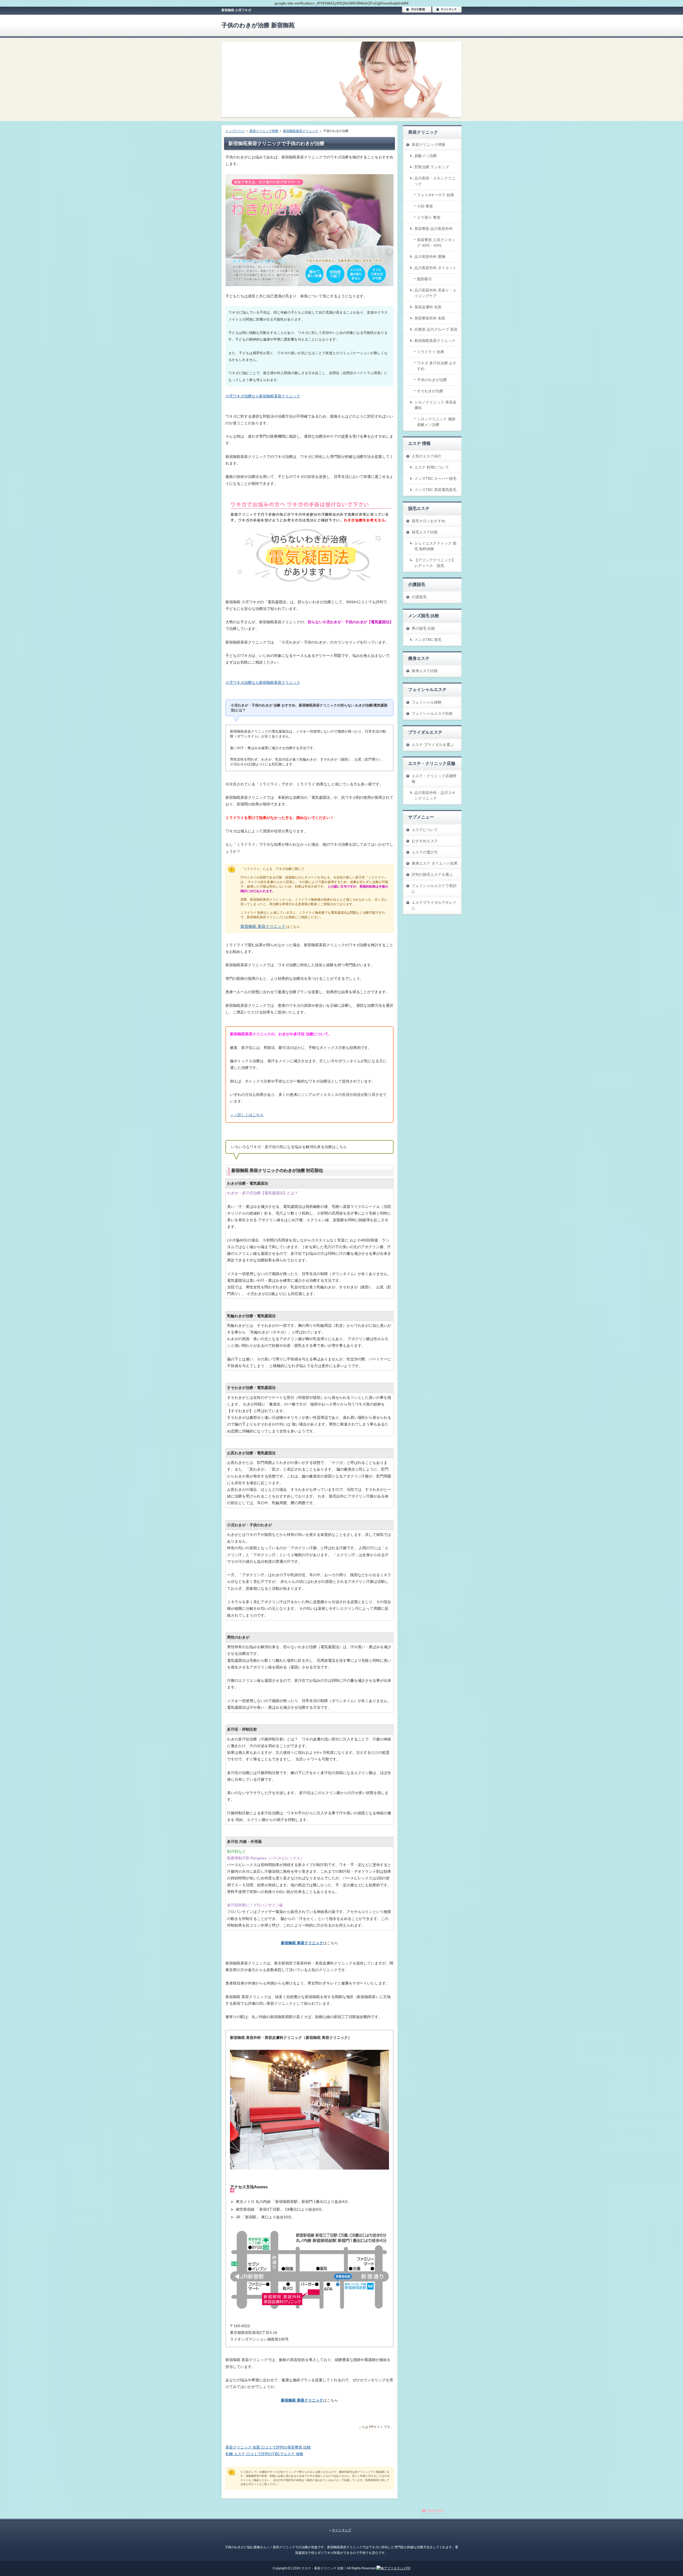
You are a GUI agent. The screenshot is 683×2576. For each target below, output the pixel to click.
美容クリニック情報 (428, 145)
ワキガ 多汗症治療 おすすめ (437, 366)
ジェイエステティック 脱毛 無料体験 (435, 546)
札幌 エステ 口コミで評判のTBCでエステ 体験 (264, 2454)
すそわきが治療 (430, 391)
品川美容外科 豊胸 (430, 257)
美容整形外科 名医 (430, 318)
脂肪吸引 (424, 279)
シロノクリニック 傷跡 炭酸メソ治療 (436, 422)
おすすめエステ (425, 841)
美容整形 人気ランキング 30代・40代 (436, 243)
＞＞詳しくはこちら (247, 1115)
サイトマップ (447, 10)
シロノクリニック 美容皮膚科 (435, 405)
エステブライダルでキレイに (434, 905)
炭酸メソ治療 (426, 156)
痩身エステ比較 (425, 671)
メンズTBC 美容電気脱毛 (435, 490)
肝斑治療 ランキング (432, 167)
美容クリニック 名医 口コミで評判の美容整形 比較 (268, 2447)
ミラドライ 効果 (431, 352)
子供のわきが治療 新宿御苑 (258, 25)
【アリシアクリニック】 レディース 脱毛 (435, 563)
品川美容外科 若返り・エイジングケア (435, 293)
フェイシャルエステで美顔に (434, 888)
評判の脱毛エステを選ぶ (432, 874)
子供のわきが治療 (432, 380)
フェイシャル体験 (427, 702)
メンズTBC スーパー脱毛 (435, 478)
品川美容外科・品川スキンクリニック (435, 795)
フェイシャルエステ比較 (432, 713)
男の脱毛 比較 (423, 628)
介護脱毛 (419, 597)
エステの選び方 (425, 852)
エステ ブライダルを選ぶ (433, 745)
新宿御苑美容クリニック (435, 341)
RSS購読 (417, 10)
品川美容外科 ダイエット (435, 268)
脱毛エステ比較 (425, 532)
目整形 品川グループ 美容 (436, 329)
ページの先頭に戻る (442, 2513)
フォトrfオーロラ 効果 (436, 195)
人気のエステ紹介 (427, 456)
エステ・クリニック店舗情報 (434, 779)
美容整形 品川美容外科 (434, 229)
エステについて (425, 830)
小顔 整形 (425, 206)
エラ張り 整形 (429, 217)
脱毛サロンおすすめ (428, 521)
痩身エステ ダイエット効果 (435, 863)
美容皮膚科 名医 (428, 307)
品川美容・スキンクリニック (435, 181)
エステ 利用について (432, 467)
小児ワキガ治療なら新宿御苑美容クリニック (263, 396)
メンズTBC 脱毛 (428, 640)
